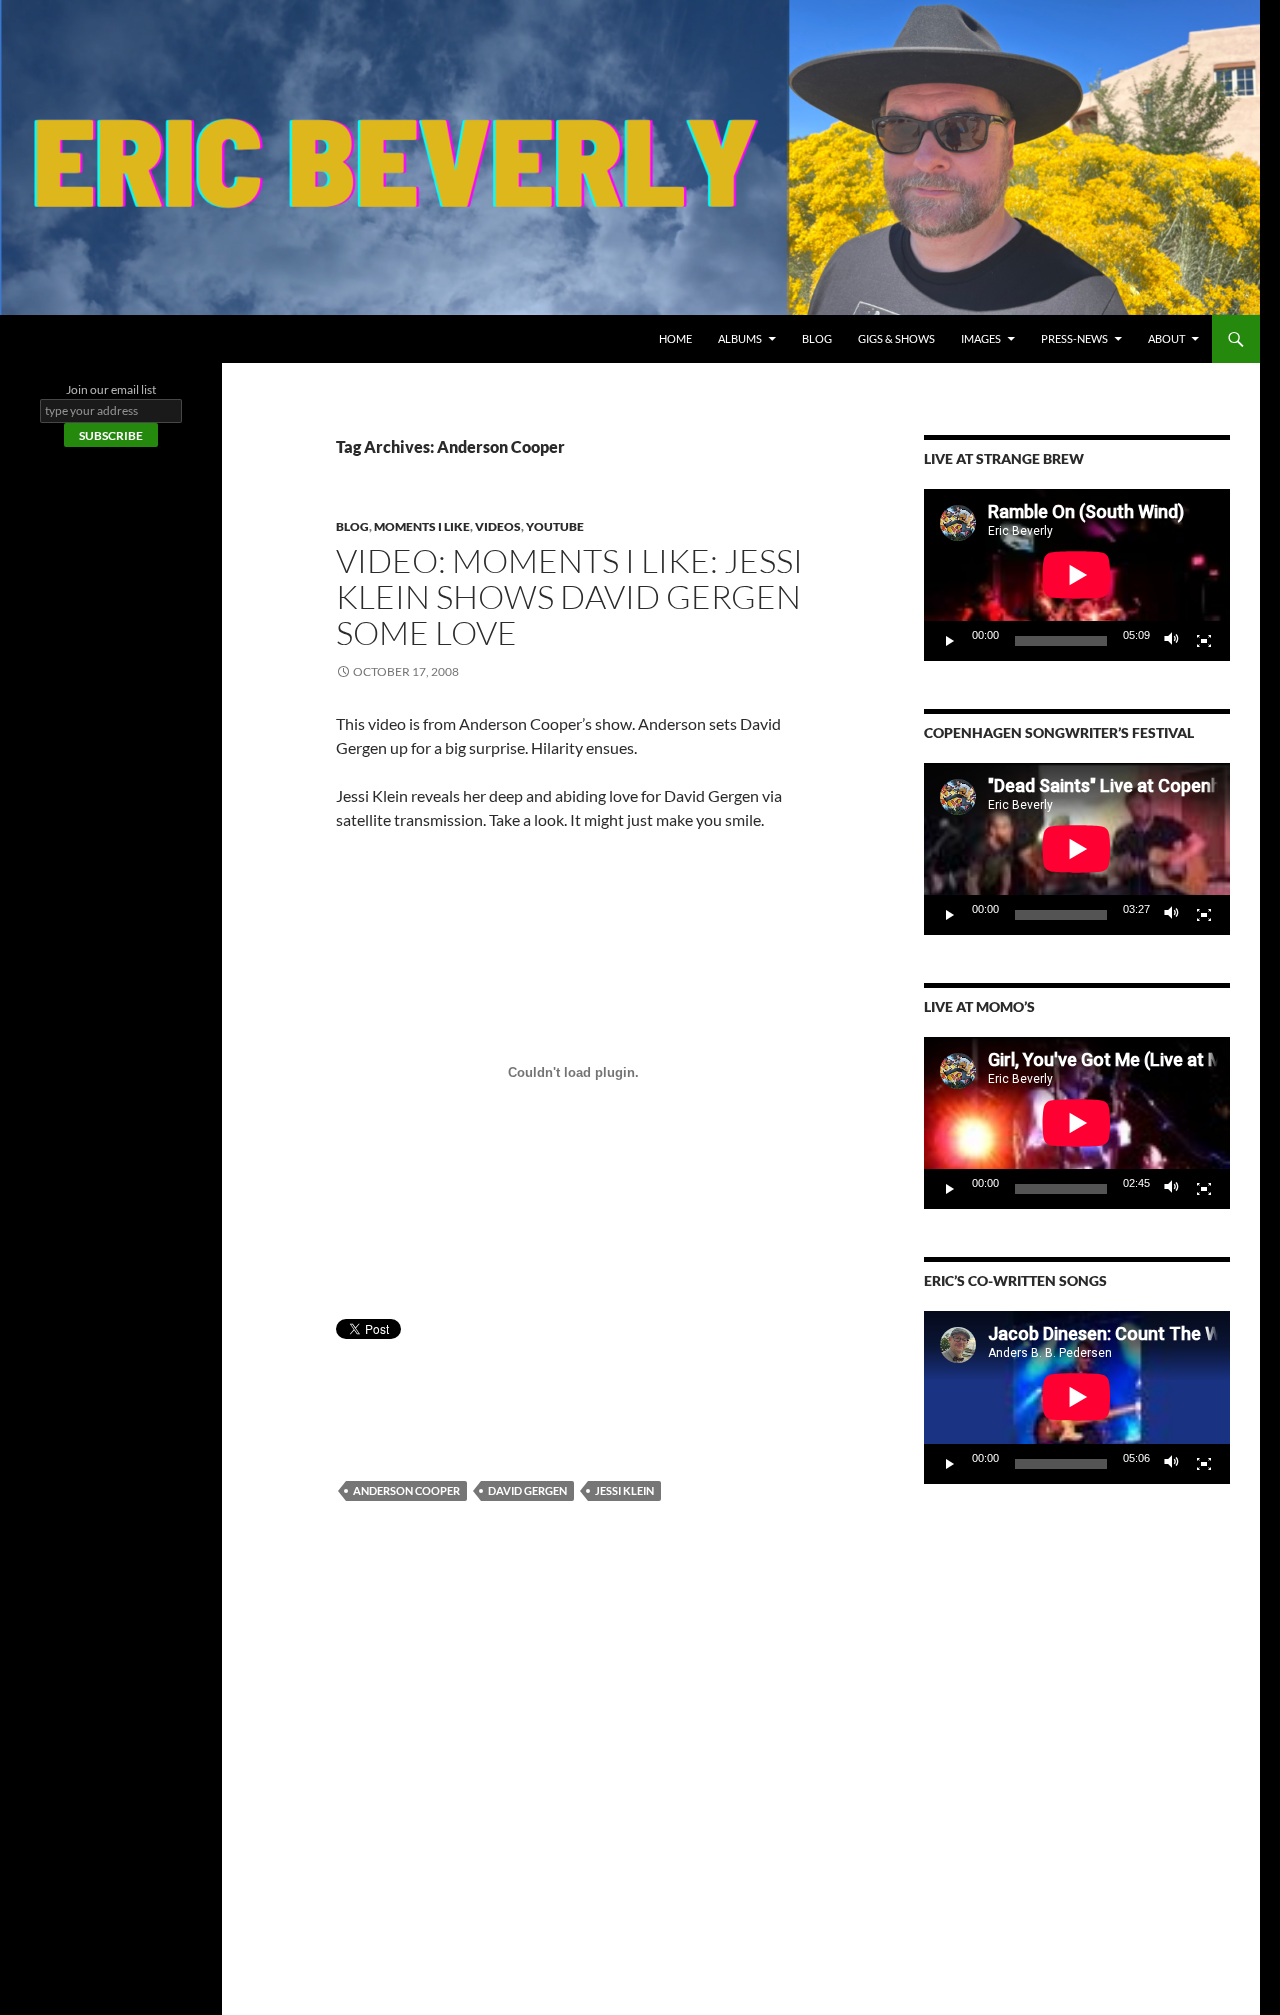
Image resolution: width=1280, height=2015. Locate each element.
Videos (498, 526)
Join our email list (111, 389)
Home (675, 338)
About (1166, 338)
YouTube (555, 526)
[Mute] (1172, 641)
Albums (740, 338)
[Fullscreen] (1204, 641)
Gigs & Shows (896, 338)
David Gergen (527, 1490)
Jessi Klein (624, 1490)
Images (981, 338)
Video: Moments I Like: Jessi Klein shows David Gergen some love (569, 596)
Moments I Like (422, 526)
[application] (1077, 575)
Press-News (1074, 338)
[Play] (950, 641)
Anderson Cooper (406, 1490)
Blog (817, 338)
